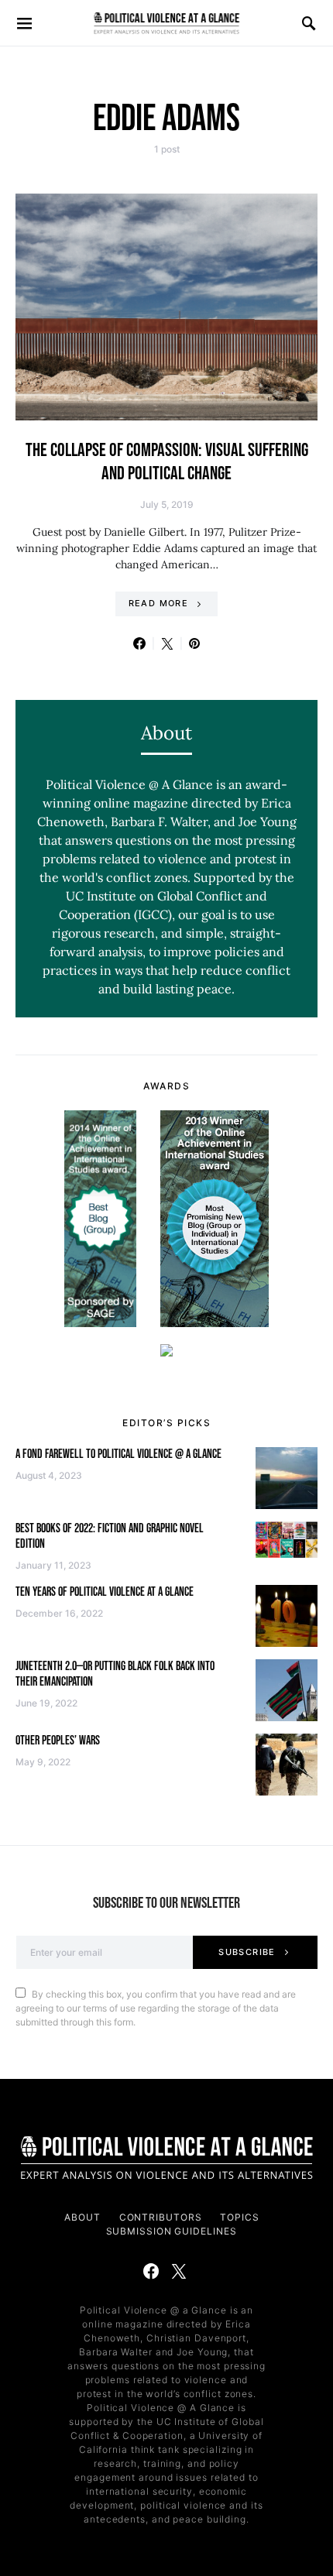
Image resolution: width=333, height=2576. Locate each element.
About (82, 2217)
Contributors (161, 2217)
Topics (239, 2217)
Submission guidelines (172, 2231)
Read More (158, 603)
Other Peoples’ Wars (58, 1741)
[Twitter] (179, 2271)
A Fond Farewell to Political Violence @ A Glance (118, 1454)
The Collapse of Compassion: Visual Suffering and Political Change (167, 462)
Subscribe (247, 1952)
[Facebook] (151, 2271)
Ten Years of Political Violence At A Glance (105, 1592)
